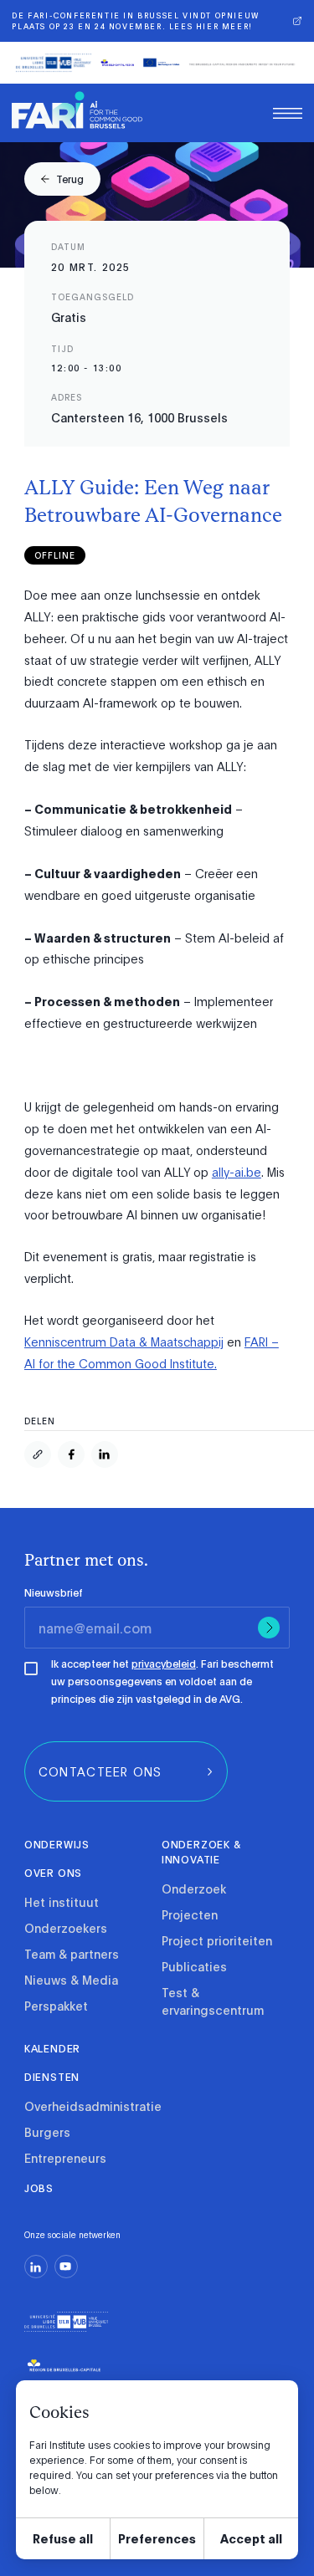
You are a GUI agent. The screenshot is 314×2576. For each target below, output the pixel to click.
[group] (62, 179)
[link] (77, 110)
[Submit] (269, 1628)
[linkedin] (36, 2267)
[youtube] (66, 2267)
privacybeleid (164, 1664)
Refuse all (63, 2538)
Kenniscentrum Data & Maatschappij (124, 1342)
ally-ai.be (237, 1172)
